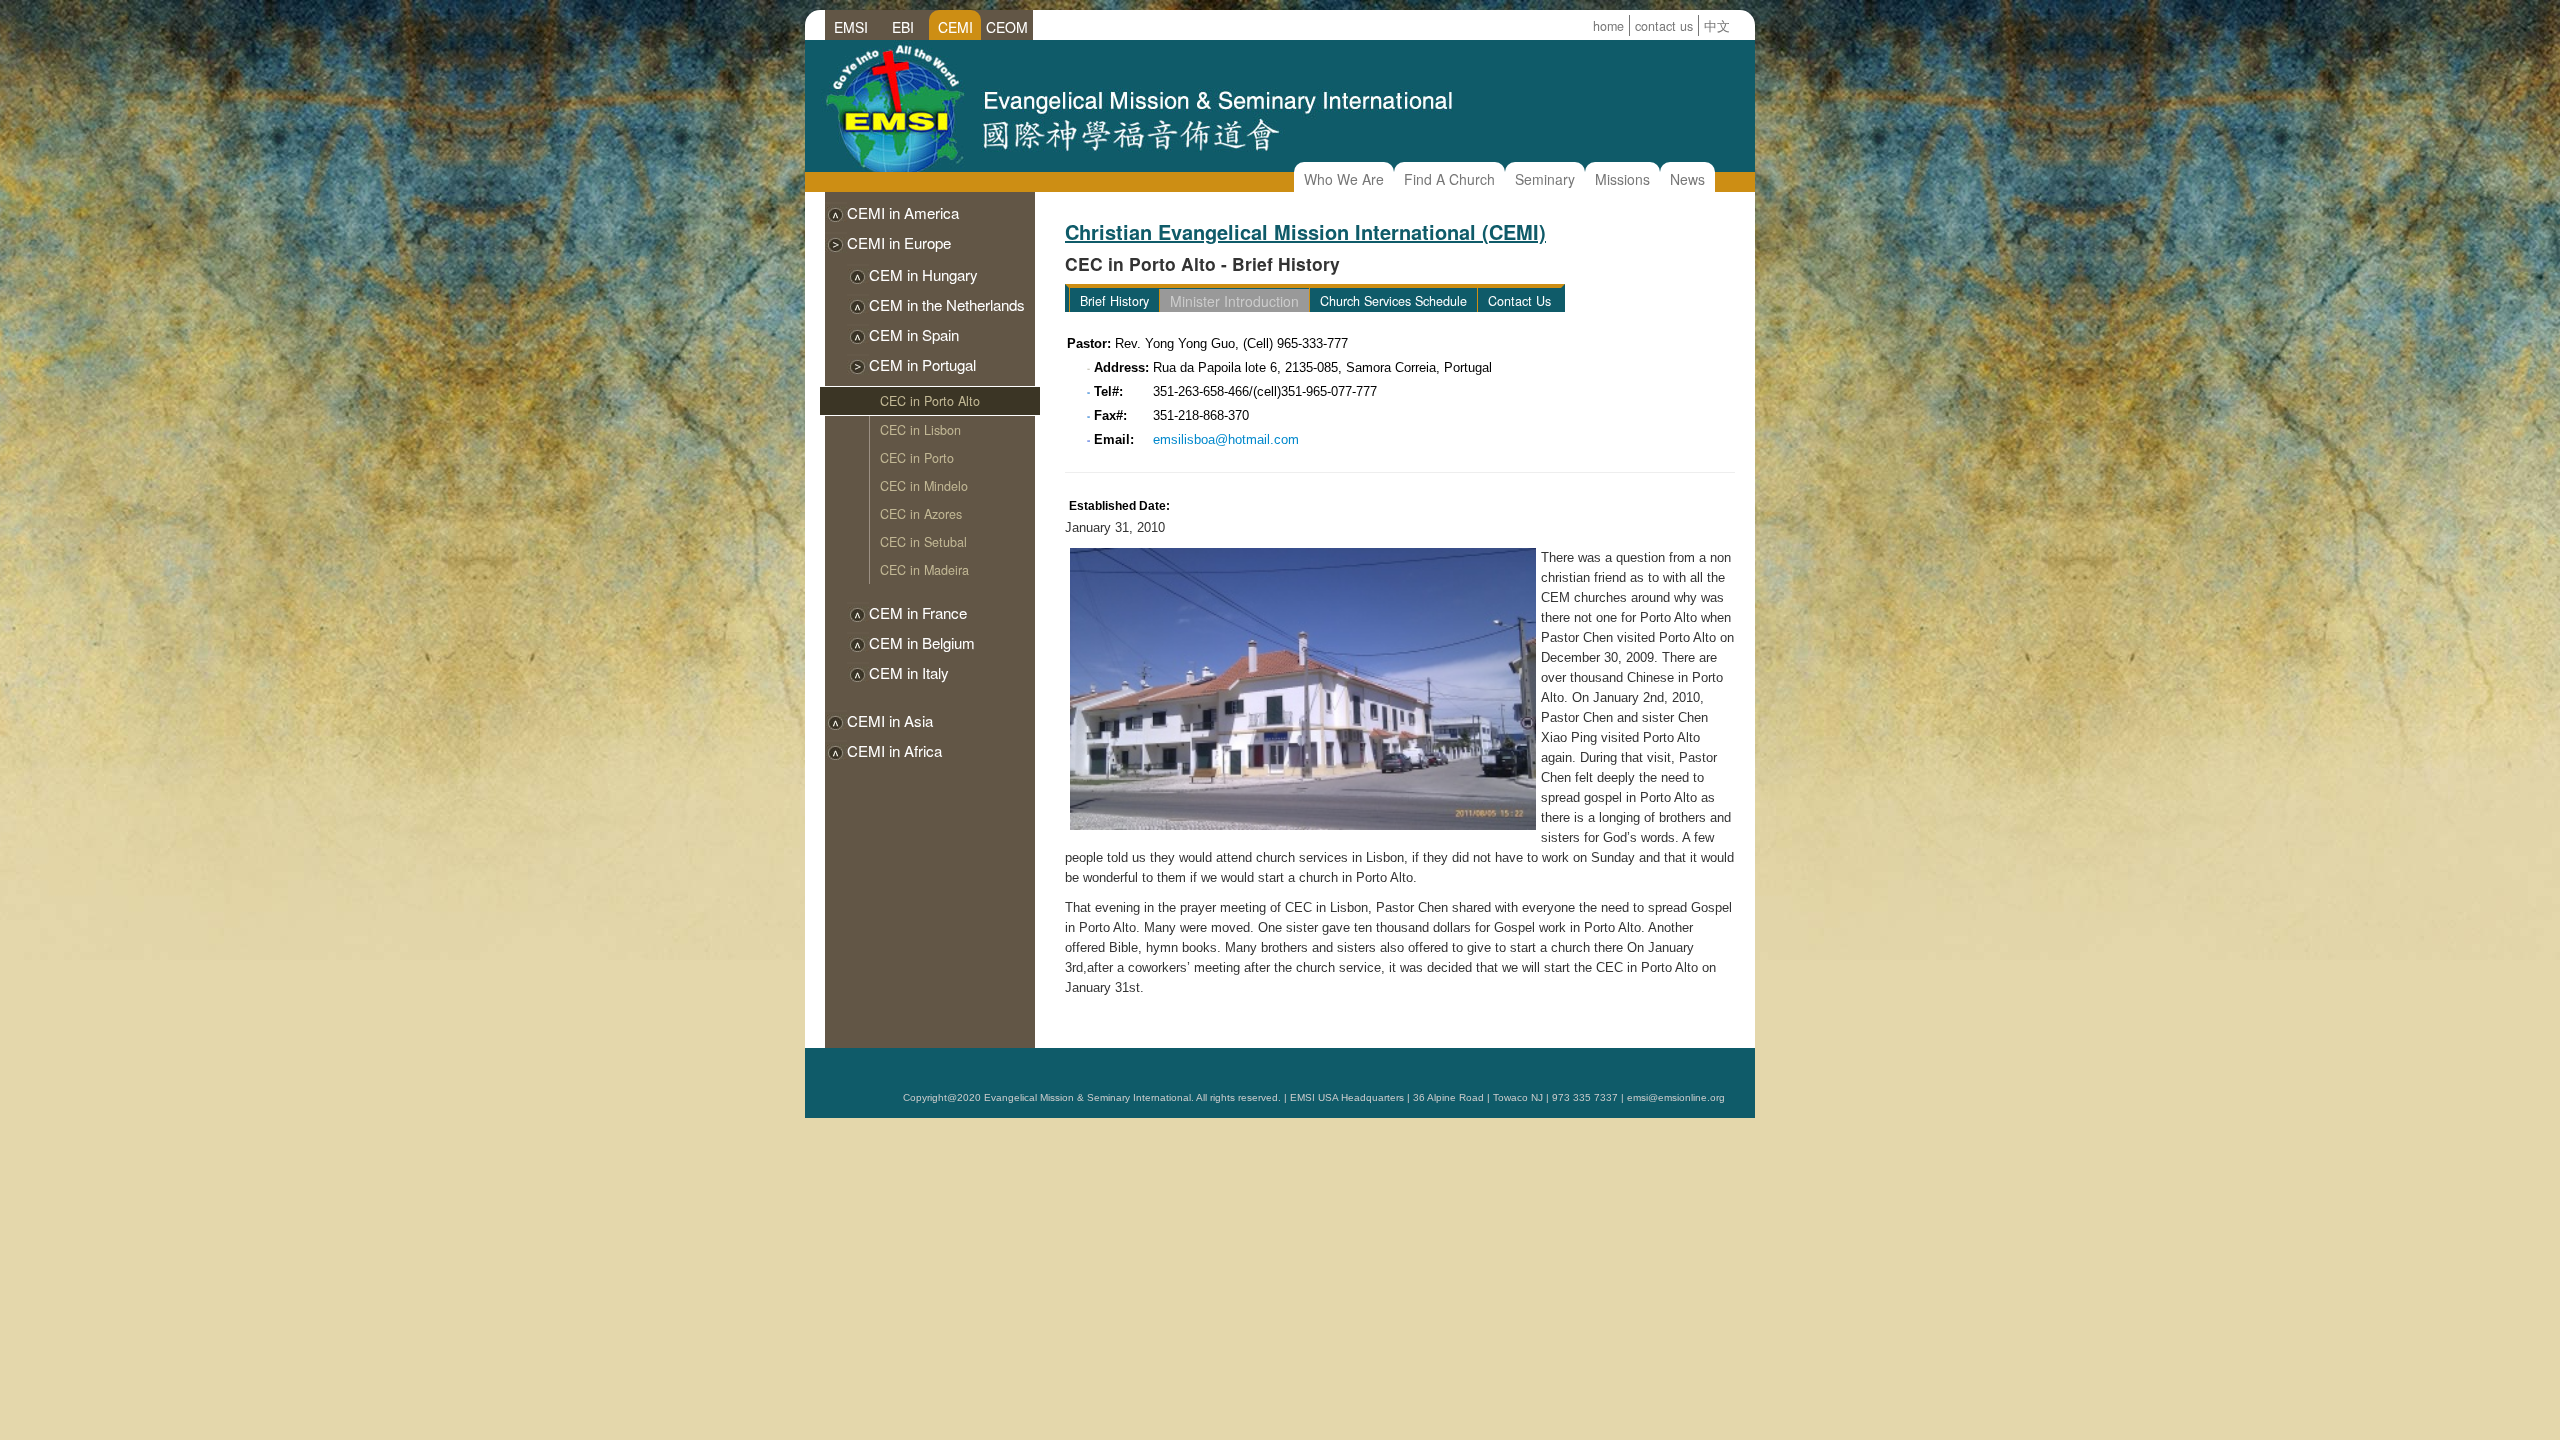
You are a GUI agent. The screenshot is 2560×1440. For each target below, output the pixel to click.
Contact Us (1519, 301)
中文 (1717, 26)
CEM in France (918, 612)
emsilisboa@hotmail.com (1226, 439)
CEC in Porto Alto (930, 401)
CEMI (955, 27)
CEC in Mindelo (924, 486)
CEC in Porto (917, 458)
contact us (1664, 26)
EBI (903, 27)
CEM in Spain (914, 334)
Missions (1622, 179)
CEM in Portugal (922, 364)
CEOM (1007, 27)
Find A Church (1449, 179)
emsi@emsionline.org (1676, 1097)
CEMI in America (903, 212)
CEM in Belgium (922, 642)
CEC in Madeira (924, 570)
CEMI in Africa (894, 750)
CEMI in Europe (899, 242)
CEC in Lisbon (920, 430)
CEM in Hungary (923, 274)
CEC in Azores (921, 514)
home (1608, 26)
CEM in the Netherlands (947, 304)
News (1687, 179)
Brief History (1114, 301)
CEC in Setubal (923, 542)
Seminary (1545, 179)
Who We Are (1344, 179)
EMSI (851, 27)
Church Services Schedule (1393, 301)
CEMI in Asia (890, 720)
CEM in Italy (909, 672)
